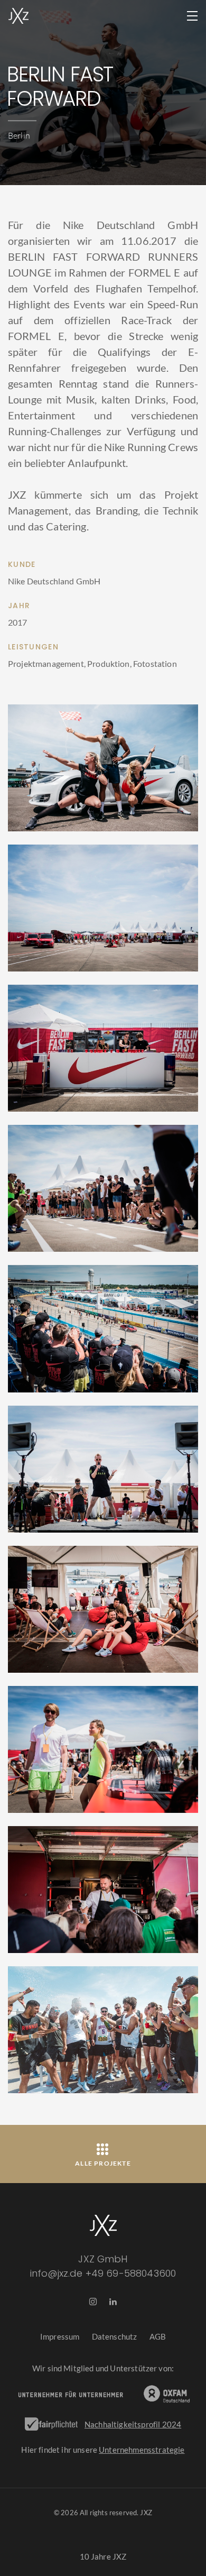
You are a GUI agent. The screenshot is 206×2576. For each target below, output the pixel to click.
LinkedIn (113, 2303)
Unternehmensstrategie (142, 2450)
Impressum (60, 2336)
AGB (158, 2336)
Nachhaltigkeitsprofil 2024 (133, 2424)
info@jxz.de (57, 2273)
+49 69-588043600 (131, 2273)
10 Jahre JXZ (103, 2556)
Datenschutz (115, 2336)
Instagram (93, 2303)
